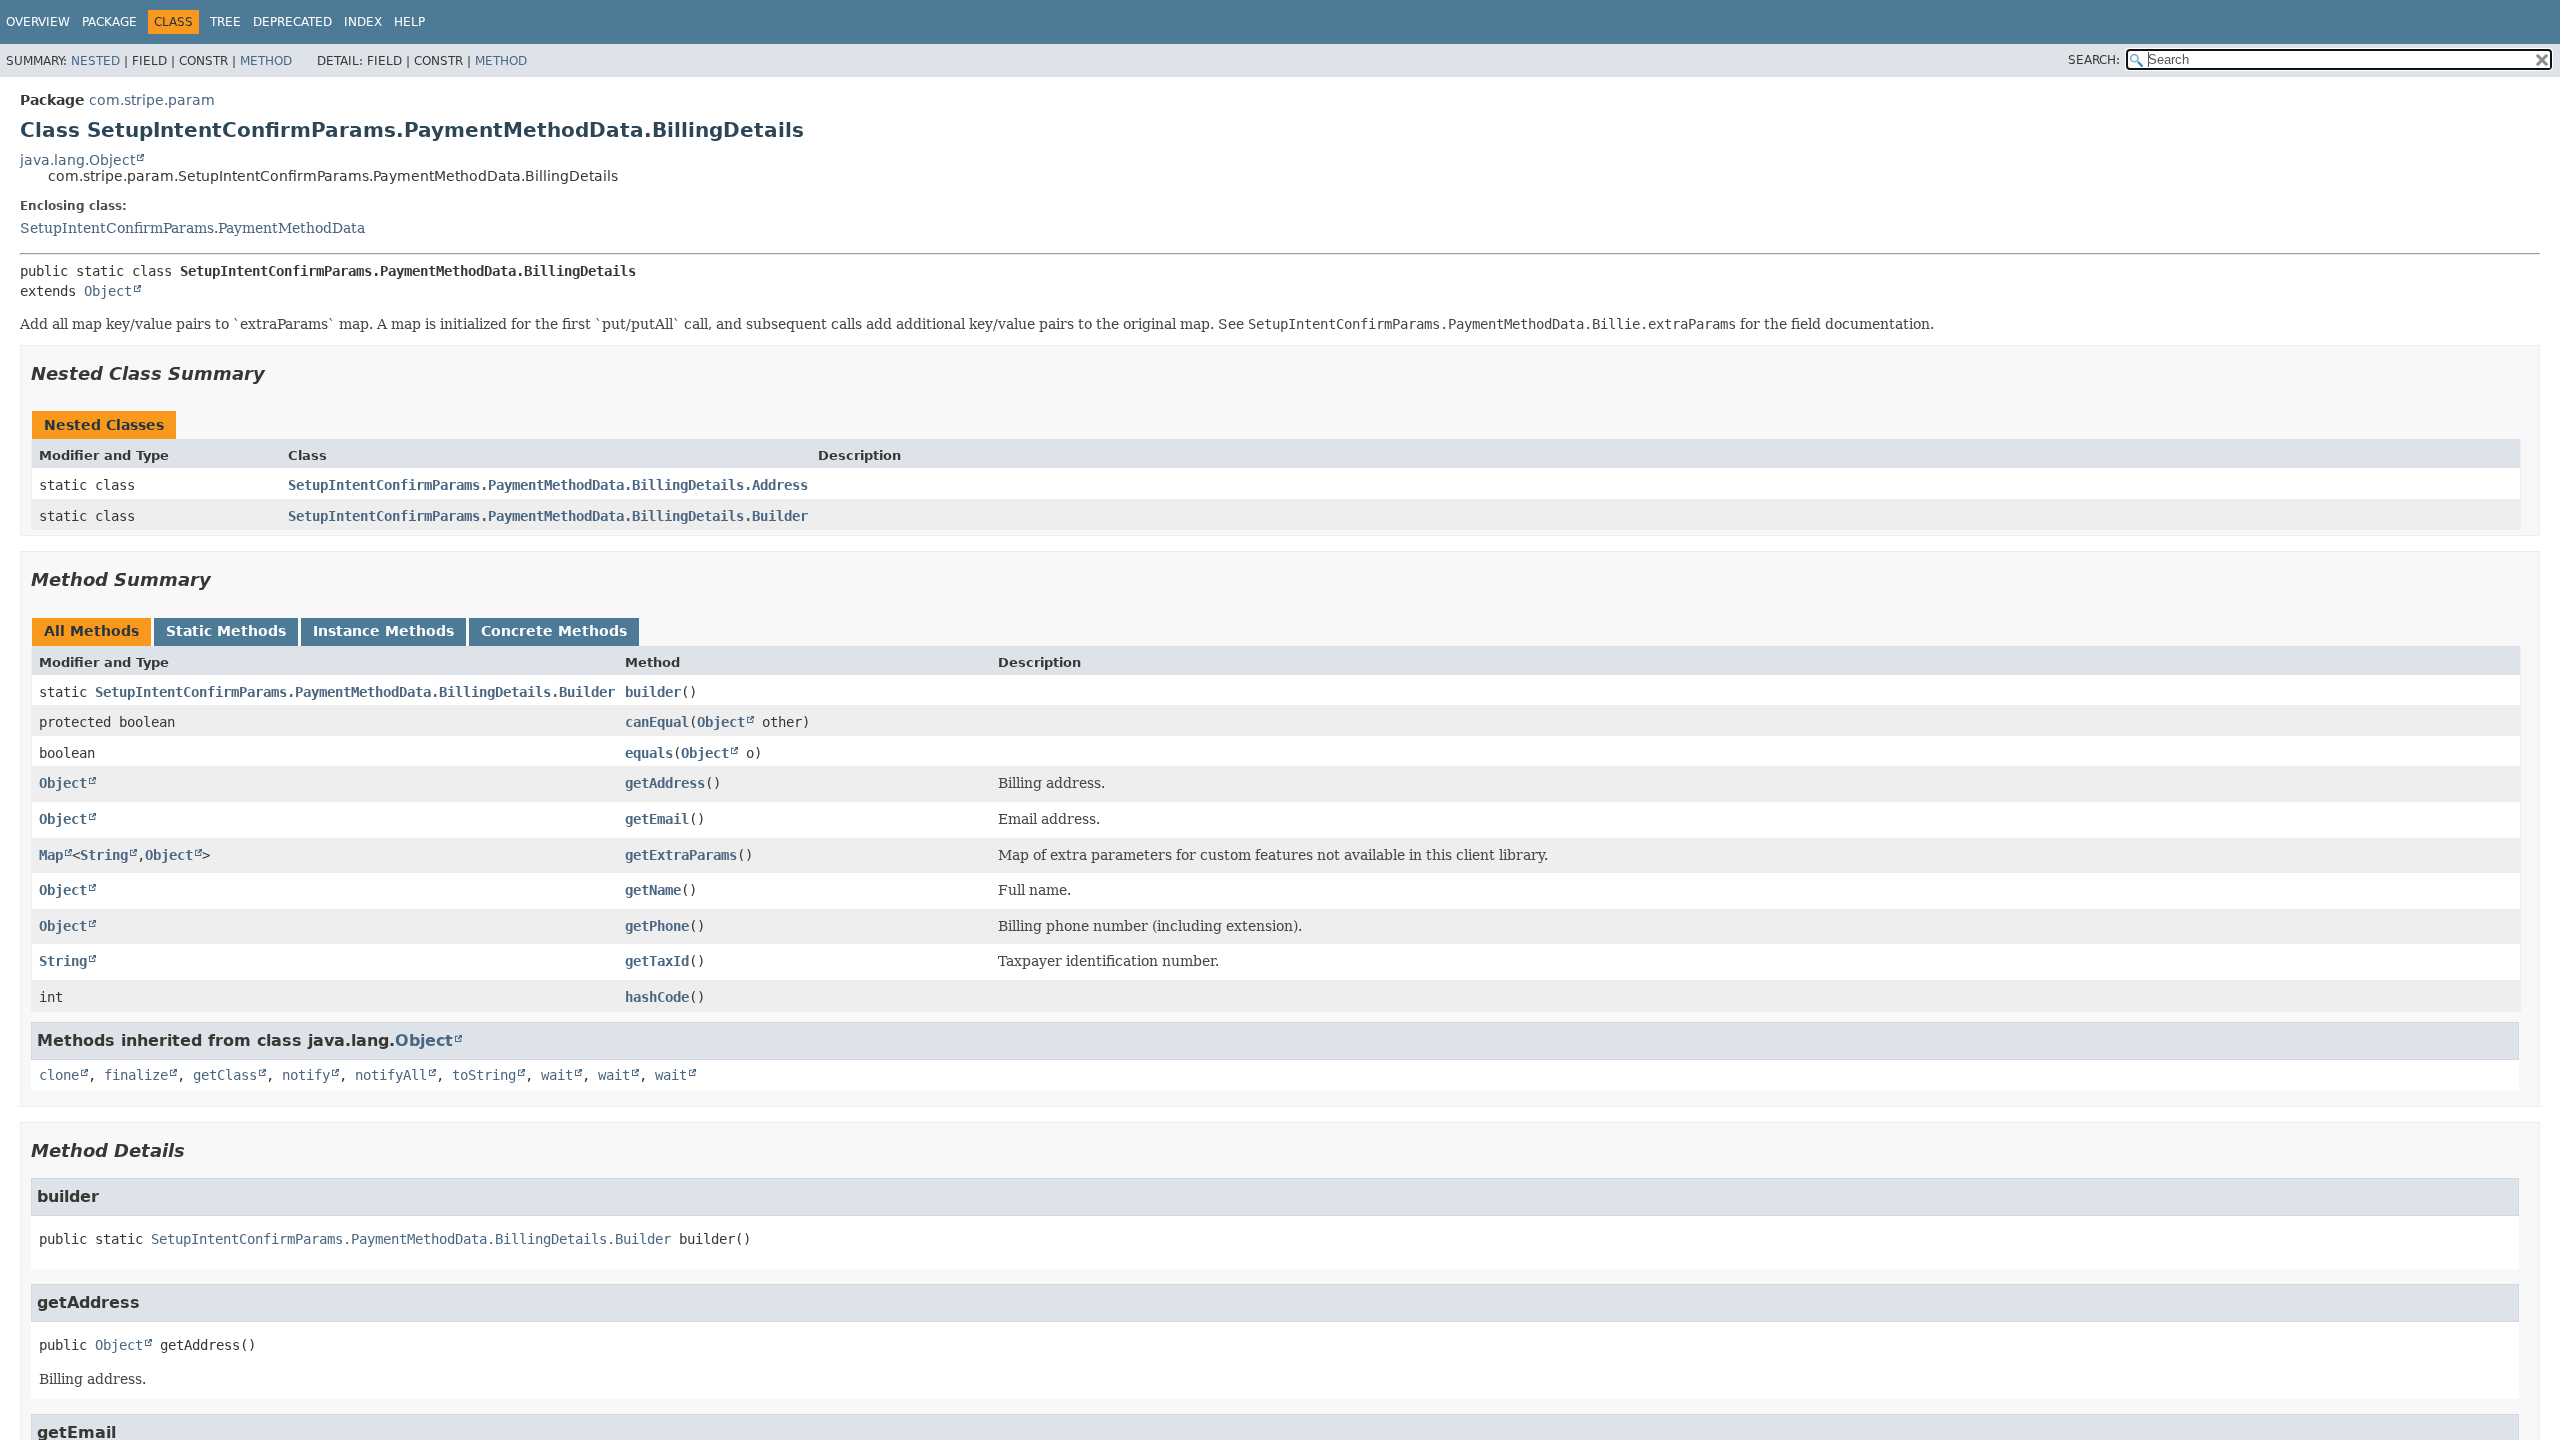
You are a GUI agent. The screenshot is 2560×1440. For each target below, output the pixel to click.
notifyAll (391, 1075)
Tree (225, 22)
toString (484, 1075)
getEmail (657, 819)
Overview (38, 22)
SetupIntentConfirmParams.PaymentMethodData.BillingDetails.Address (548, 485)
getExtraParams (681, 855)
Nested (95, 61)
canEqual (657, 722)
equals (649, 753)
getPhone (657, 926)
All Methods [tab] (91, 631)
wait (557, 1075)
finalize (136, 1075)
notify (306, 1075)
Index (363, 22)
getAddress (665, 783)
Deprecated (292, 22)
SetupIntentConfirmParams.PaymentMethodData (192, 228)
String (104, 855)
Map (51, 855)
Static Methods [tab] (226, 631)
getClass (225, 1075)
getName (653, 890)
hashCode (657, 997)
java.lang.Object (77, 160)
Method (266, 61)
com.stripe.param (152, 100)
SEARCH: (2094, 60)
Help (409, 22)
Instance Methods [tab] (383, 631)
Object (108, 291)
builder (653, 692)
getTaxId (657, 961)
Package (109, 22)
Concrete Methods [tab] (554, 631)
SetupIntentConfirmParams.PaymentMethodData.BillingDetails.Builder (548, 516)
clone (59, 1075)
